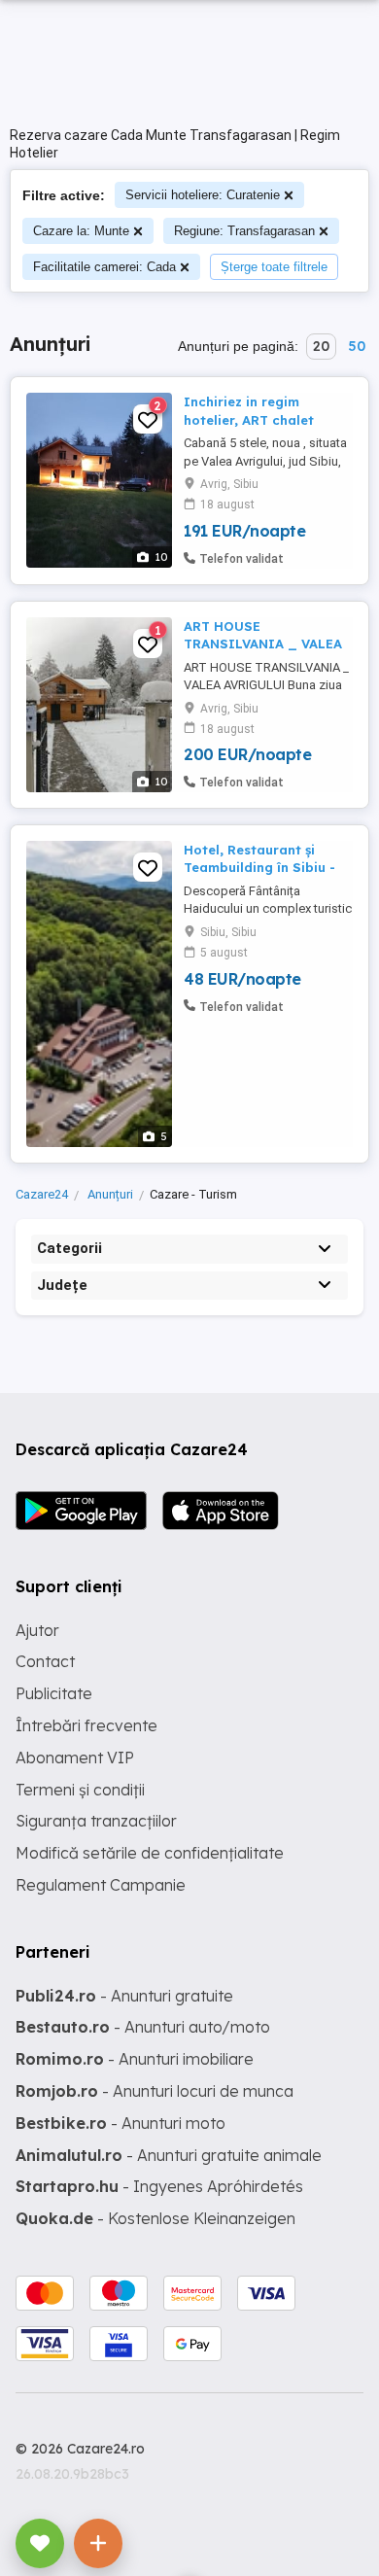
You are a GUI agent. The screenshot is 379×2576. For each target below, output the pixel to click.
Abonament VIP (75, 1758)
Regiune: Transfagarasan (244, 231)
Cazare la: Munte (81, 231)
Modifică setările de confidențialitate (150, 1853)
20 (321, 346)
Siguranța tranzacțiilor (96, 1821)
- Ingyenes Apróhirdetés (159, 2186)
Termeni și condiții (80, 1790)
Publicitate (54, 1693)
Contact (45, 1661)
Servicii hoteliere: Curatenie (203, 195)
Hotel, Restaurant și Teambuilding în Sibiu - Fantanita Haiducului (259, 867)
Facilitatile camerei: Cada (104, 267)
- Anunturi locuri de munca (155, 2091)
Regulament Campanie (101, 1885)
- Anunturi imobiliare (135, 2059)
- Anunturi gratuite (124, 1996)
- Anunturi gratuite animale (169, 2155)
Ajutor (37, 1630)
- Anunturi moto (121, 2123)
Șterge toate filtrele (274, 267)
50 (357, 346)
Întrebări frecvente (86, 1725)
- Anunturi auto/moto (143, 2027)
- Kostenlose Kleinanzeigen (155, 2218)
